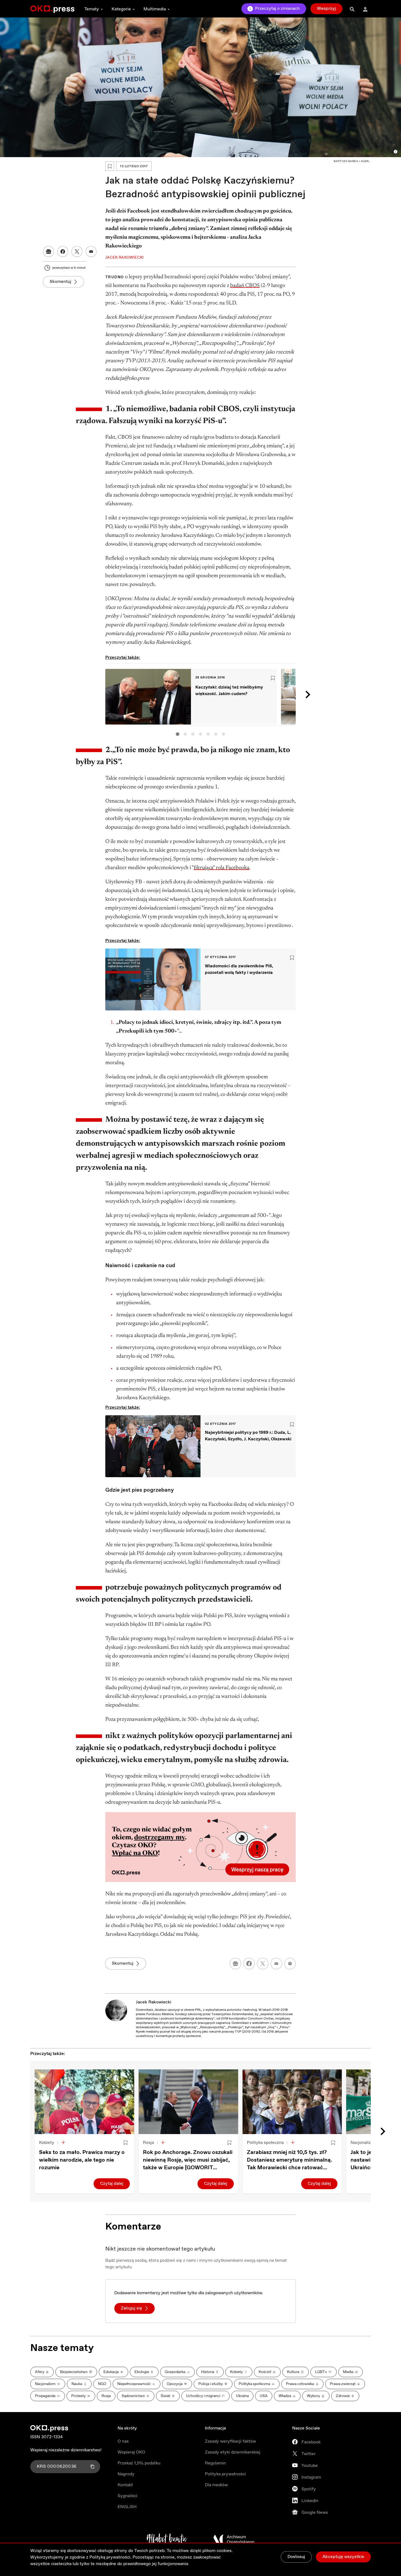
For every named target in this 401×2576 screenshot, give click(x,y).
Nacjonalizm (363, 2143)
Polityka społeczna (265, 2143)
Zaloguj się (131, 2308)
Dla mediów (216, 2485)
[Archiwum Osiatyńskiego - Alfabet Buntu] (167, 2539)
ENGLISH (127, 2507)
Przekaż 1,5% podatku (139, 2463)
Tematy (92, 9)
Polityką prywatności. (110, 2557)
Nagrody (126, 2474)
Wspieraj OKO (131, 2452)
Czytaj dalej (112, 2184)
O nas (123, 2441)
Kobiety (47, 2143)
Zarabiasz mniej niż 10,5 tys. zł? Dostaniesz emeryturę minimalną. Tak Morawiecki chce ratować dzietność (289, 2160)
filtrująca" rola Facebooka (222, 868)
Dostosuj (296, 2557)
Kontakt (125, 2485)
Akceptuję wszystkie (343, 2557)
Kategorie (121, 9)
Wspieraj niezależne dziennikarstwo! (66, 2450)
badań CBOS (245, 286)
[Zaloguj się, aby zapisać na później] (125, 2143)
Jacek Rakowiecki (154, 2002)
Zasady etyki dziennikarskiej (233, 2452)
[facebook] (249, 1964)
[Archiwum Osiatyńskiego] (234, 2539)
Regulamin (215, 2463)
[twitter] (263, 1964)
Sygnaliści (128, 2496)
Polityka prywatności (225, 2474)
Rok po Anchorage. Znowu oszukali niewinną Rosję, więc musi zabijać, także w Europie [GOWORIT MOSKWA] (188, 2160)
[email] (276, 1964)
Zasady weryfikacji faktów (230, 2441)
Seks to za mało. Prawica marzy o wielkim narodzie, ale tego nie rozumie (82, 2160)
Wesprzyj (326, 9)
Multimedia (155, 9)
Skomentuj (60, 282)
